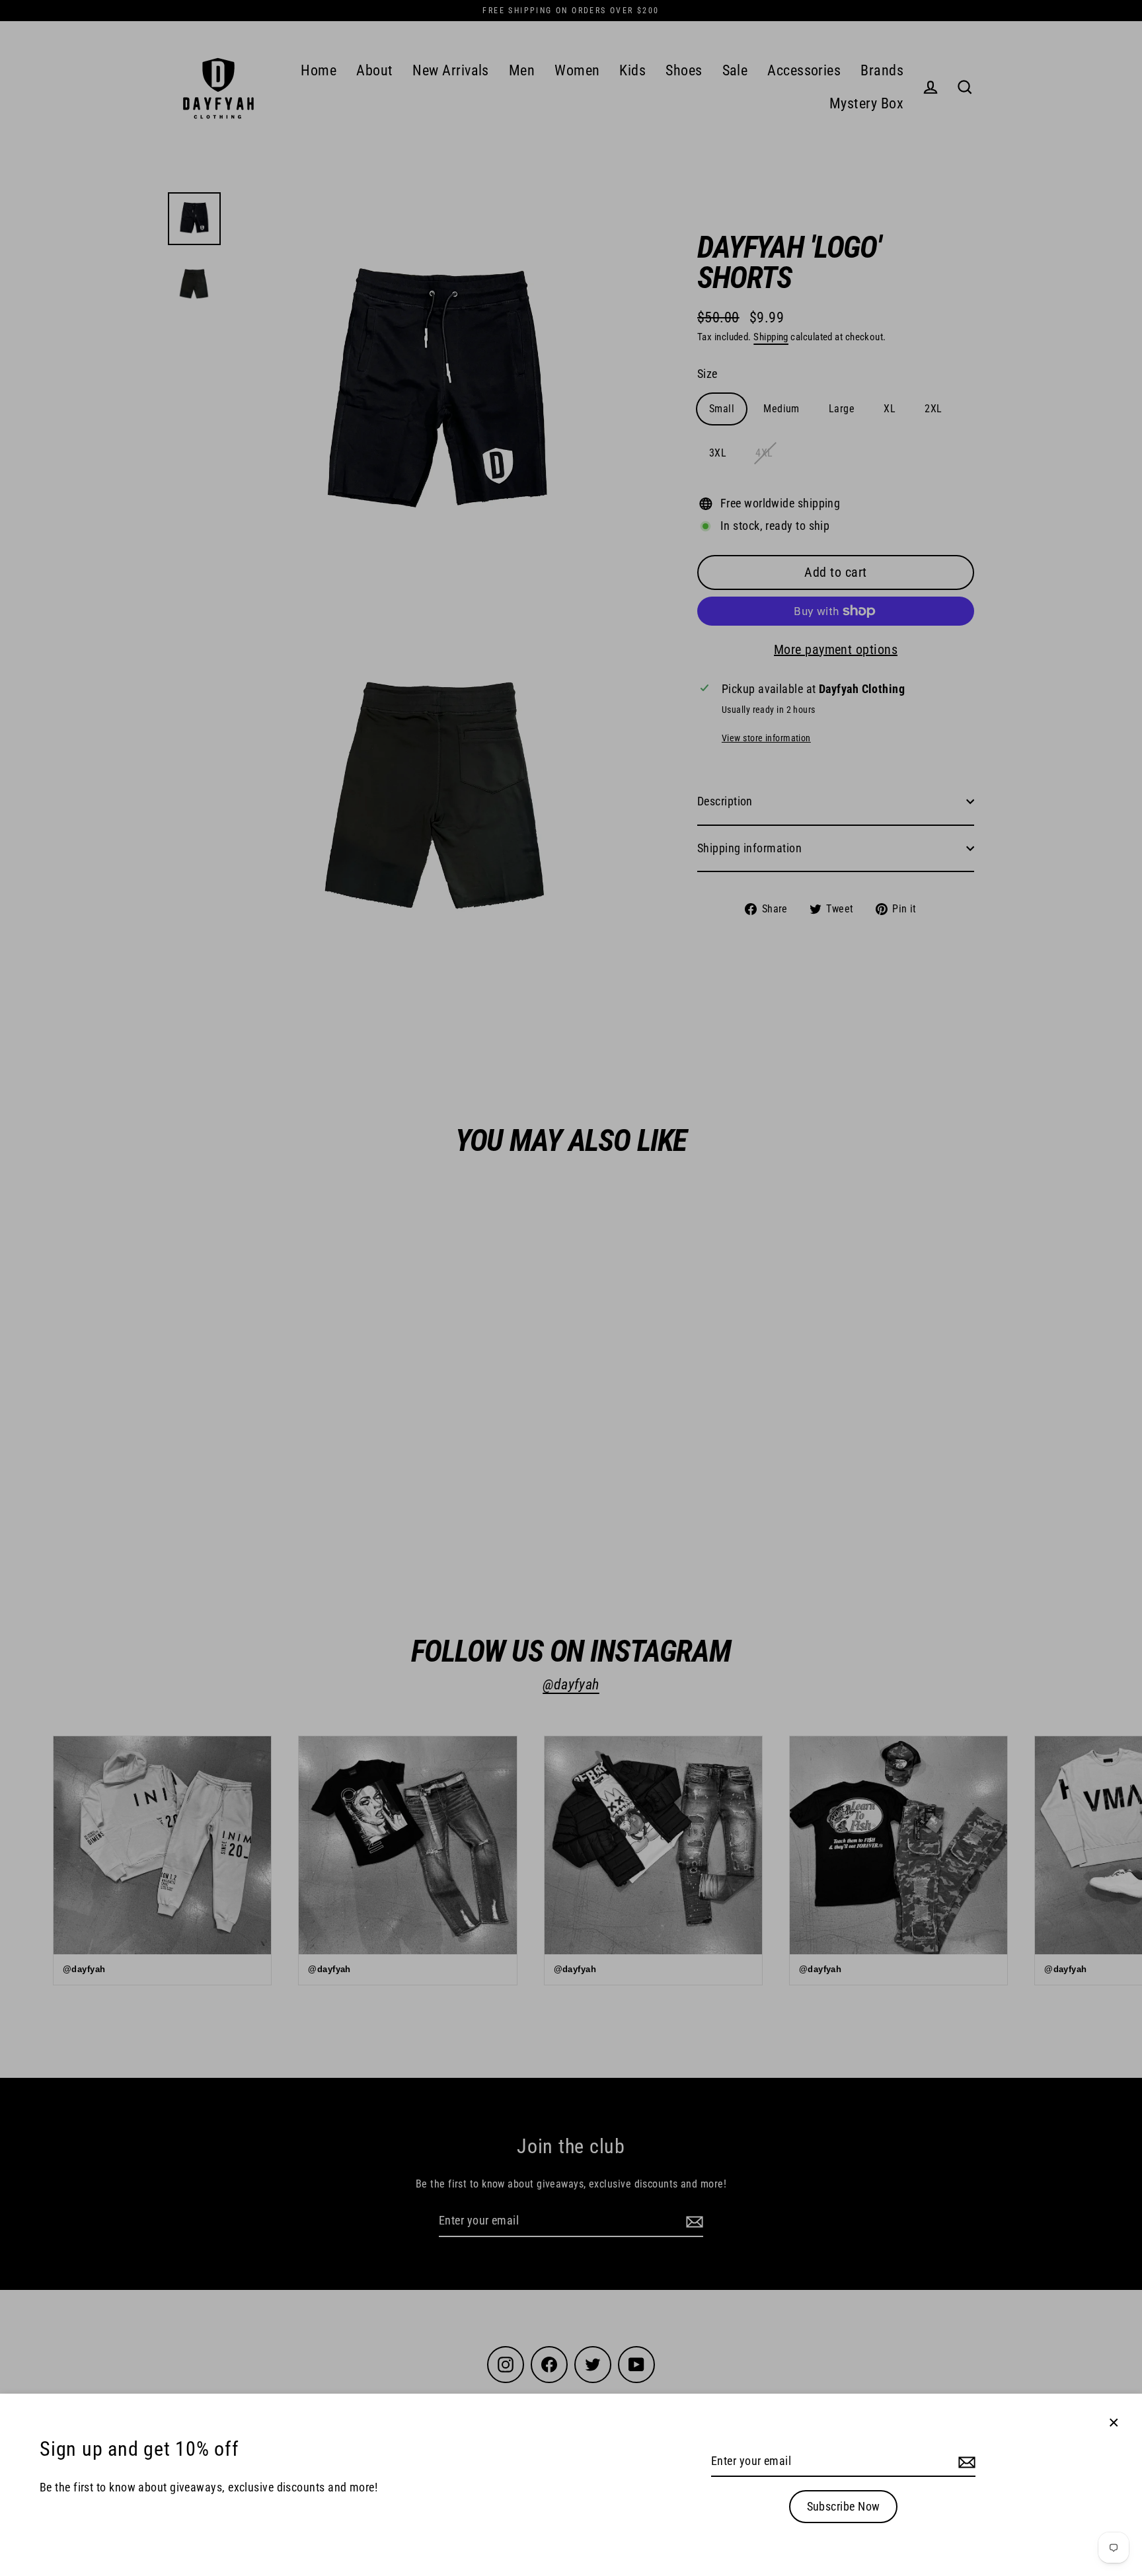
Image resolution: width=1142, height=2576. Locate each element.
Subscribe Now (844, 2506)
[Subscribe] (965, 2462)
